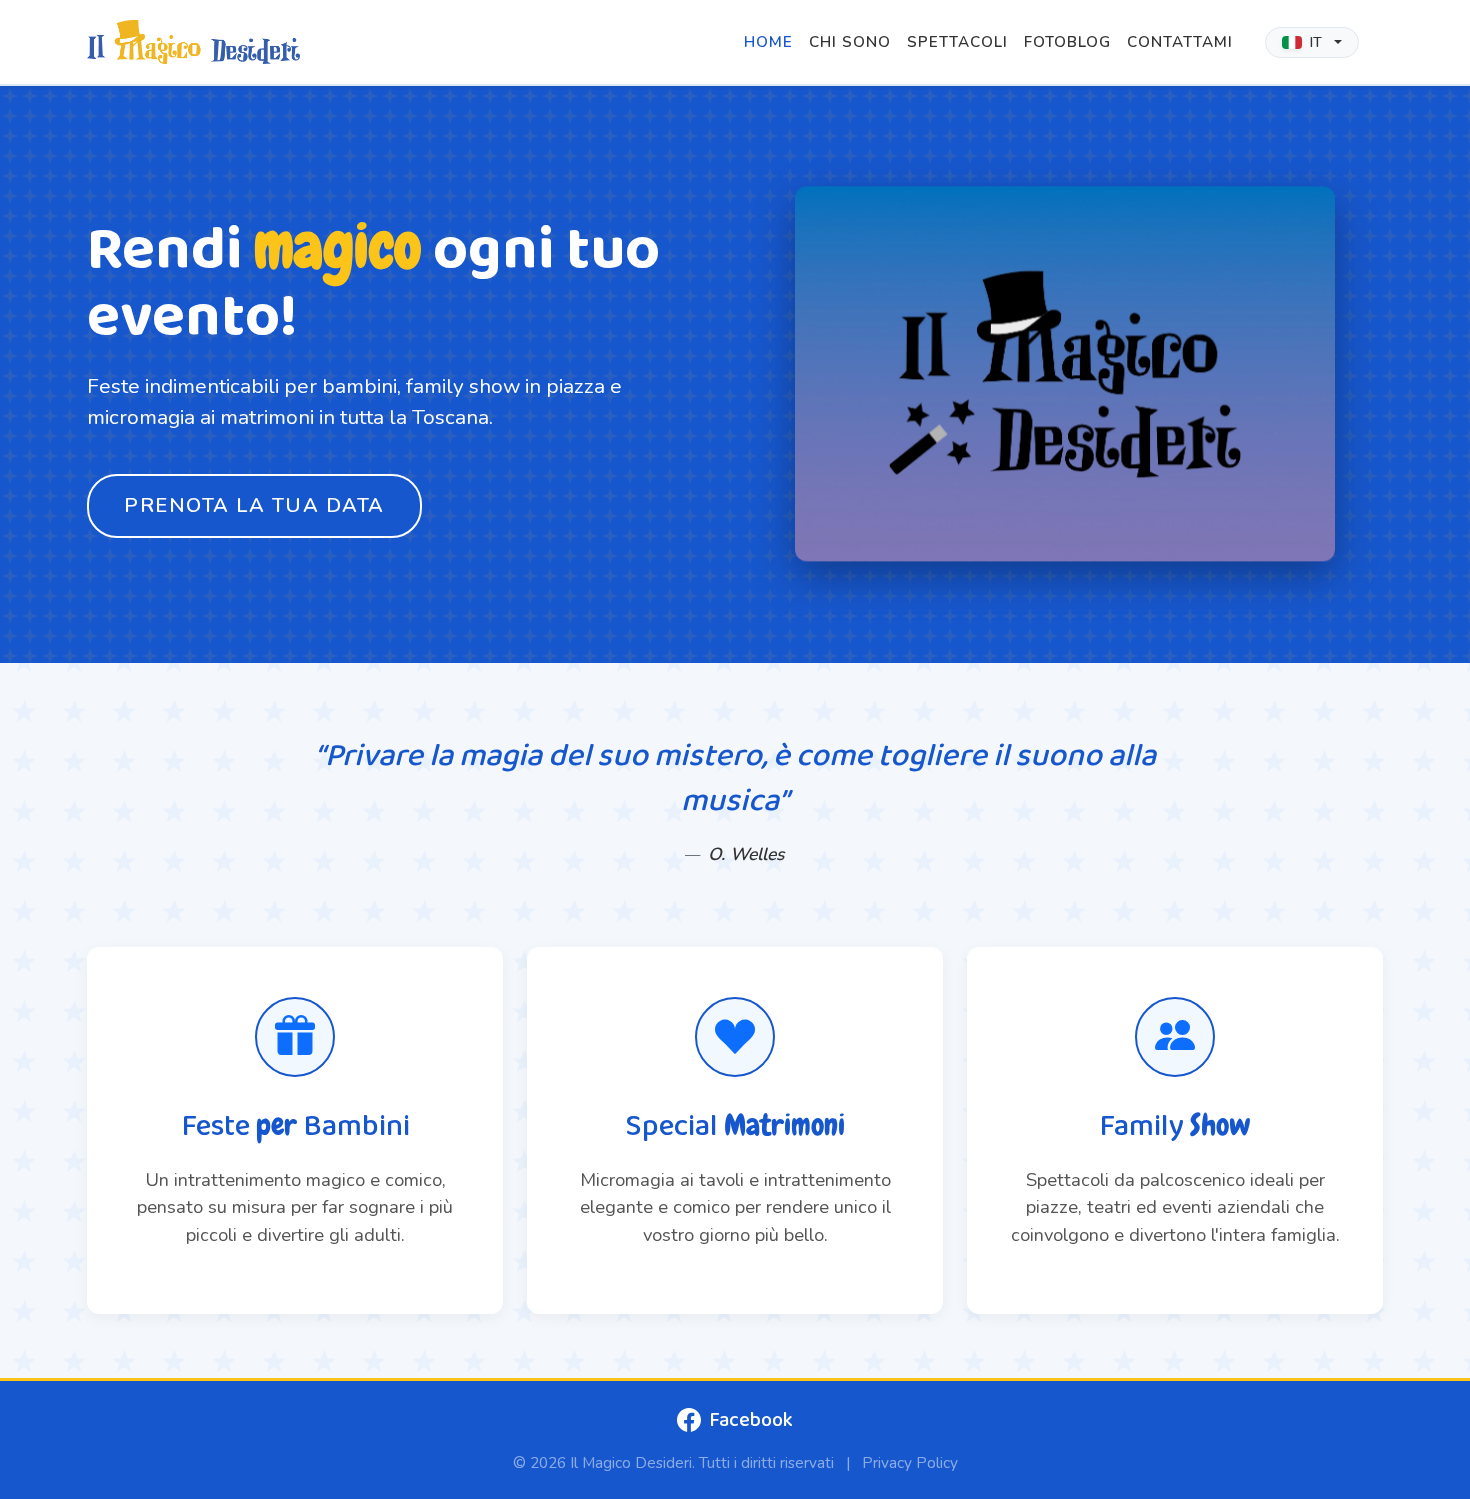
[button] (1312, 42)
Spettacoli (957, 42)
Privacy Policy (910, 1462)
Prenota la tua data (254, 505)
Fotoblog (1067, 42)
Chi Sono (850, 42)
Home (768, 42)
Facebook (751, 1420)
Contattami (1180, 42)
